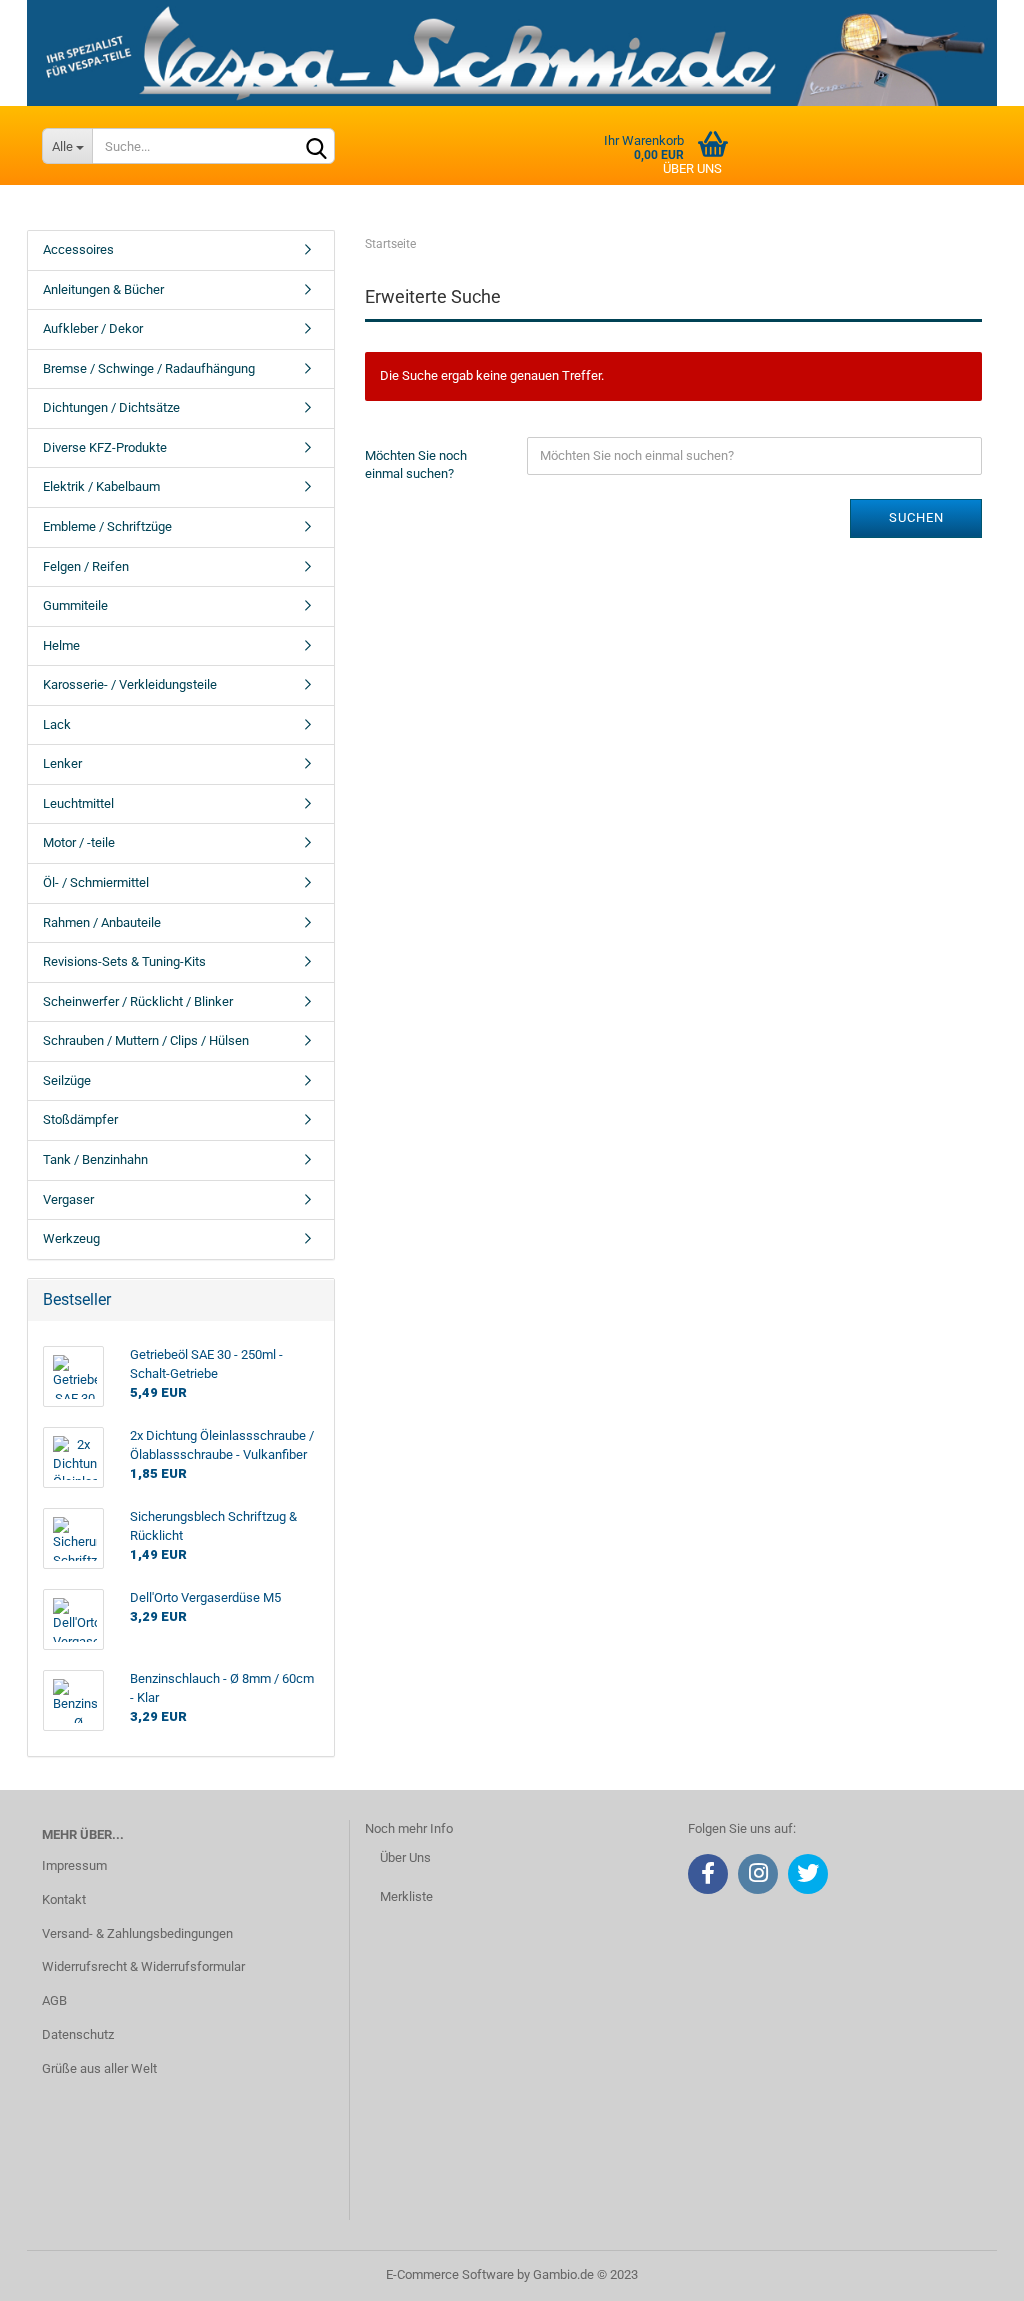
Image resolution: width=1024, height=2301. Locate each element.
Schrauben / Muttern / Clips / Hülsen (146, 1040)
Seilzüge (67, 1080)
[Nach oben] (969, 2271)
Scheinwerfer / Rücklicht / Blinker (138, 1001)
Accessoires (78, 249)
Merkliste (406, 1896)
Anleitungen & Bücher (103, 289)
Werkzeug (71, 1238)
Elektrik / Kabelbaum (101, 486)
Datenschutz (78, 2034)
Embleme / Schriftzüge (107, 526)
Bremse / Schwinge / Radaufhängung (149, 368)
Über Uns (405, 1857)
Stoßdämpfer (80, 1119)
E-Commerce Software (450, 2274)
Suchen (916, 517)
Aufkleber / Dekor (93, 328)
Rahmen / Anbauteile (102, 922)
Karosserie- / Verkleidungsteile (130, 684)
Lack (57, 724)
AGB (54, 2000)
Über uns (692, 168)
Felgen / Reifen (86, 566)
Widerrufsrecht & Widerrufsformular (143, 1966)
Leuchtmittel (78, 803)
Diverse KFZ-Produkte (105, 447)
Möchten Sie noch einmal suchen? (416, 465)
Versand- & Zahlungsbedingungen (137, 1933)
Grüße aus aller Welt (99, 2068)
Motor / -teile (79, 842)
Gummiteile (75, 605)
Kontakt (64, 1899)
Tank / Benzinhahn (95, 1159)
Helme (61, 645)
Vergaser (68, 1199)
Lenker (62, 763)
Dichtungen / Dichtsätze (111, 407)
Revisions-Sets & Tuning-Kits (124, 961)
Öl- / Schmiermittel (96, 882)
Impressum (74, 1865)
